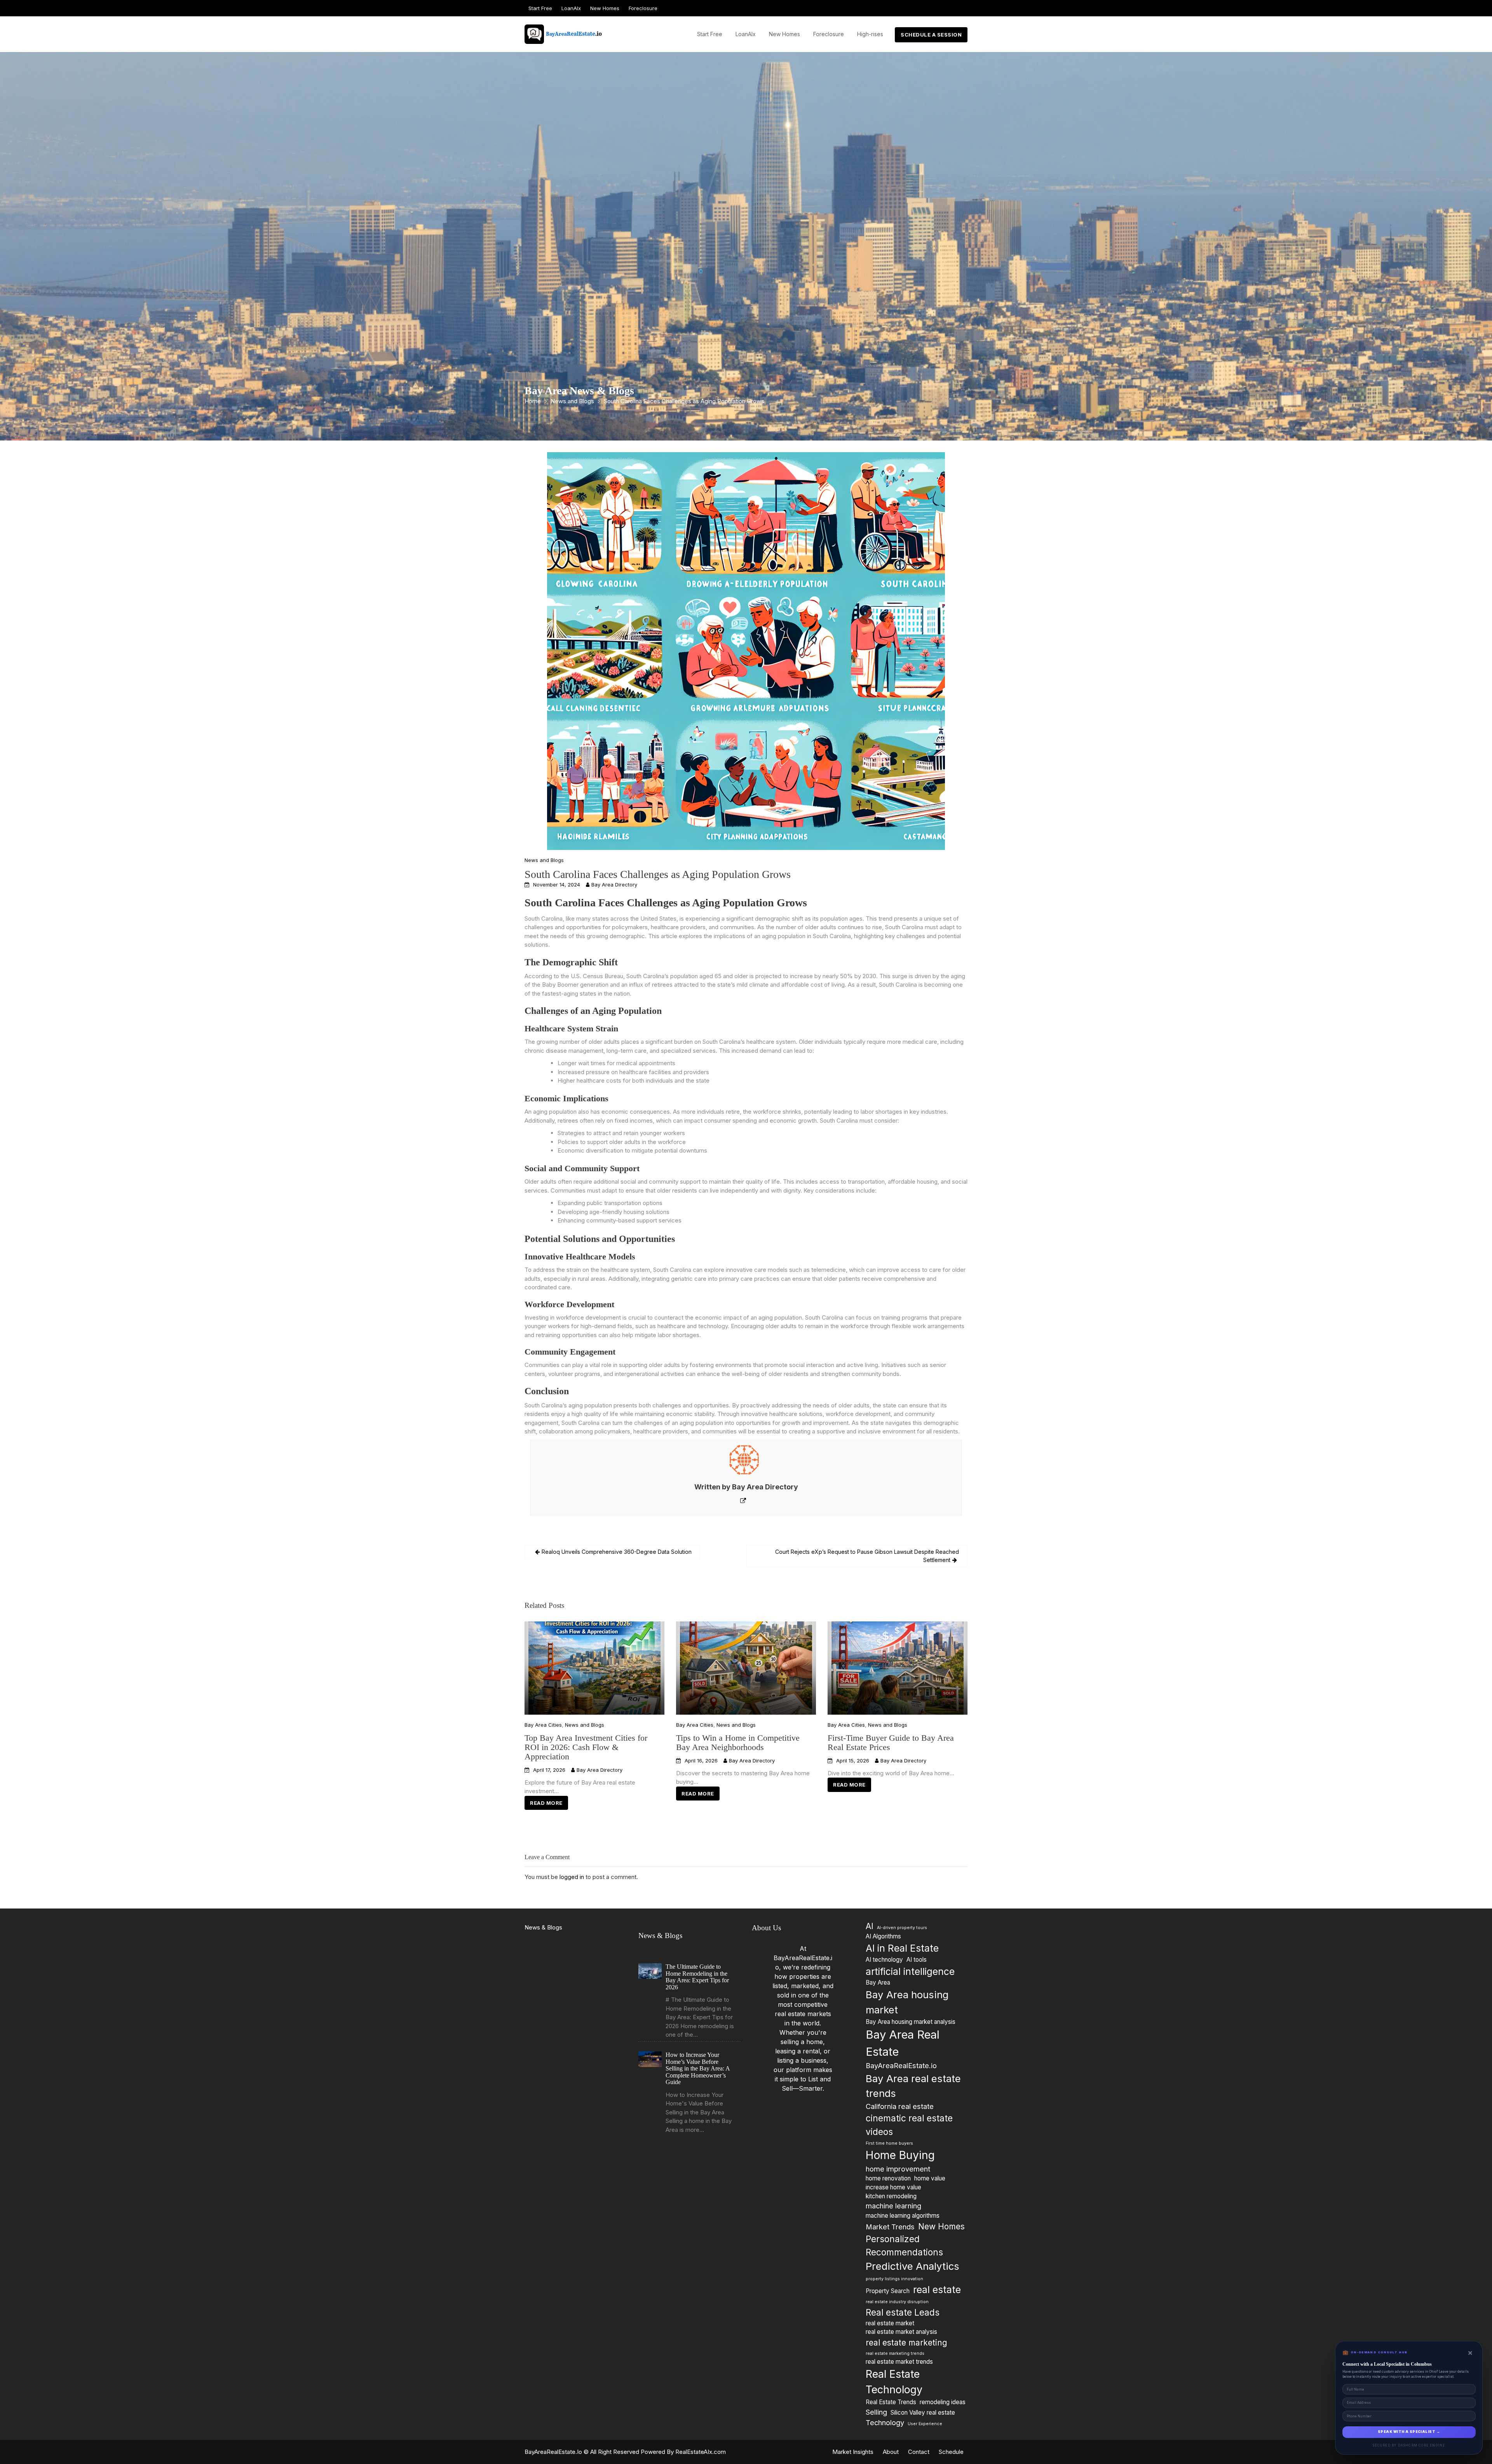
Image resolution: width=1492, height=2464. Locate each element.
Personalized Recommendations (904, 2245)
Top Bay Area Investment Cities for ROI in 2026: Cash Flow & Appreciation (586, 1747)
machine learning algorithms (903, 2216)
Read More (546, 1803)
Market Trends (890, 2227)
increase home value (893, 2187)
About (891, 2452)
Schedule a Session (931, 35)
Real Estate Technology (894, 2382)
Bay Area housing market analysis (911, 2022)
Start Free (540, 8)
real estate (937, 2290)
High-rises (870, 34)
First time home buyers (889, 2143)
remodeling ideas (943, 2402)
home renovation (888, 2178)
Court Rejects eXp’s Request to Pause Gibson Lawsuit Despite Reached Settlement (867, 1556)
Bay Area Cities (543, 1725)
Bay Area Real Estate (903, 2043)
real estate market (890, 2323)
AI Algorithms (883, 1937)
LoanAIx (571, 8)
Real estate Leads (903, 2312)
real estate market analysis (901, 2332)
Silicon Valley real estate (923, 2413)
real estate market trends (899, 2362)
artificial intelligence (910, 1971)
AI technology (884, 1960)
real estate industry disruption (897, 2302)
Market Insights (853, 2452)
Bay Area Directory (614, 885)
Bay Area (878, 1983)
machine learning (893, 2206)
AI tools (917, 1960)
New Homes (605, 8)
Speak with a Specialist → (1409, 2432)
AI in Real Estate (902, 1948)
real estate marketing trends (895, 2354)
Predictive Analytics (912, 2266)
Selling (876, 2412)
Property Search (888, 2291)
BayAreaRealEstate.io (901, 2066)
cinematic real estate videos (909, 2125)
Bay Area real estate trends (913, 2086)
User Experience (925, 2424)
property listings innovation (894, 2279)
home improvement (898, 2169)
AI (870, 1926)
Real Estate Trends (891, 2402)
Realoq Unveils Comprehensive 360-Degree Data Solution (617, 1552)
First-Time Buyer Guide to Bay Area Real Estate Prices (891, 1742)
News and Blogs (544, 860)
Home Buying (900, 2156)
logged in (572, 1877)
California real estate (900, 2106)
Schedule (951, 2452)
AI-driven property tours (902, 1928)
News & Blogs (543, 1927)
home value (930, 2178)
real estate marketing (906, 2343)
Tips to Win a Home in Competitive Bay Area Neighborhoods (738, 1742)
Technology (885, 2422)
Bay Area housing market (907, 2003)
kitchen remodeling (891, 2196)
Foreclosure (643, 8)
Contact (919, 2452)
